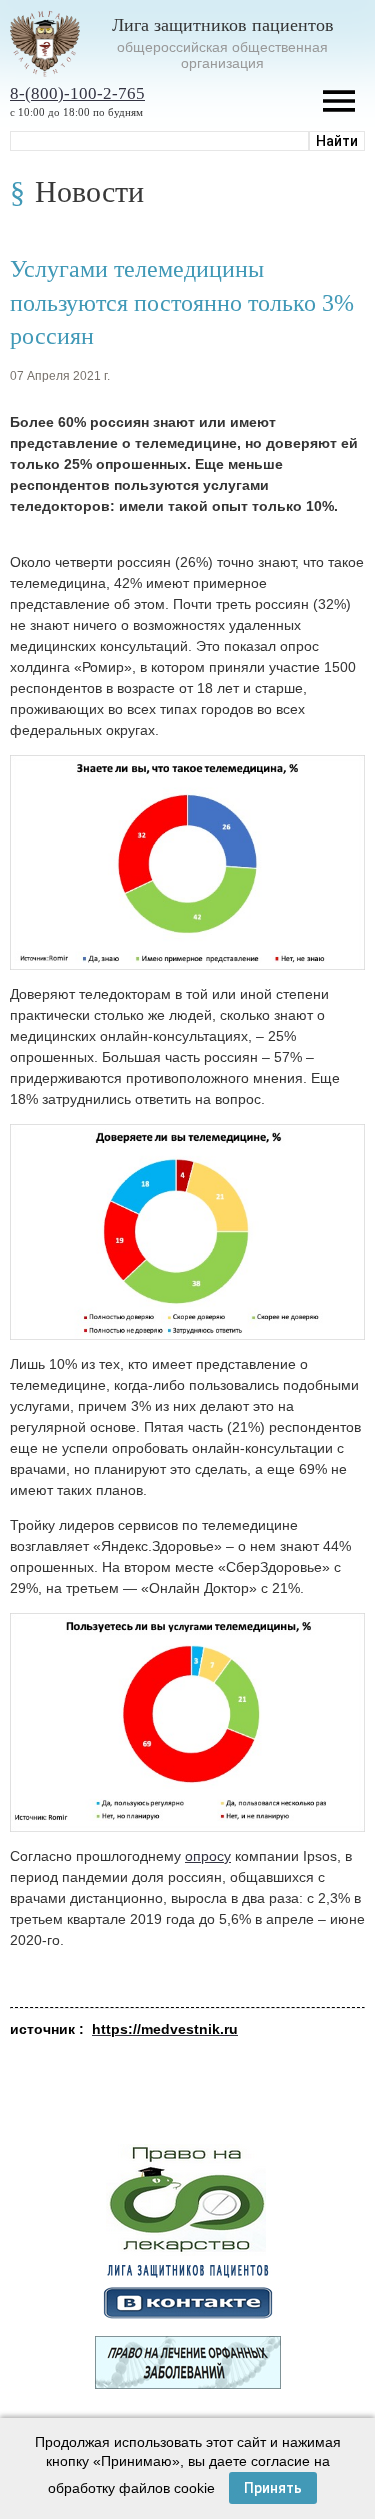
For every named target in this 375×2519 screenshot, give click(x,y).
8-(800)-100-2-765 (77, 93)
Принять (273, 2488)
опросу (208, 1856)
